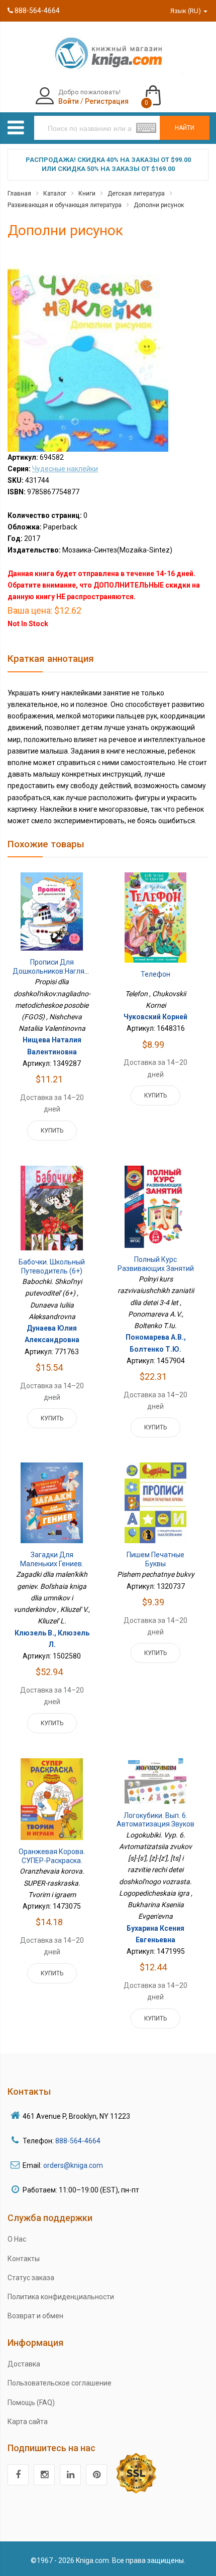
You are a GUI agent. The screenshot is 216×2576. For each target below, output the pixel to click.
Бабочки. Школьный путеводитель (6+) (52, 1266)
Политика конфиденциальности (61, 2297)
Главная (19, 194)
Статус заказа (31, 2278)
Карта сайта (28, 2422)
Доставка (24, 2364)
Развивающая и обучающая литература (65, 205)
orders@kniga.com (73, 2165)
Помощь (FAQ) (31, 2403)
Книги (87, 194)
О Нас (17, 2239)
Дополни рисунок (159, 205)
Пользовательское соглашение (60, 2383)
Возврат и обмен (35, 2316)
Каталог (55, 194)
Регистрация (107, 101)
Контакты (24, 2259)
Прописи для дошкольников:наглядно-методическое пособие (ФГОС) (56, 975)
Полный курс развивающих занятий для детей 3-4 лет (156, 1268)
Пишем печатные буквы (155, 1559)
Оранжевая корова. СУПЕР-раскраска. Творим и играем (52, 1860)
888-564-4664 (36, 11)
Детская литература (136, 194)
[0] (163, 91)
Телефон (155, 974)
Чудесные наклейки (65, 469)
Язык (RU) (186, 11)
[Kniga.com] (108, 53)
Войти (69, 101)
